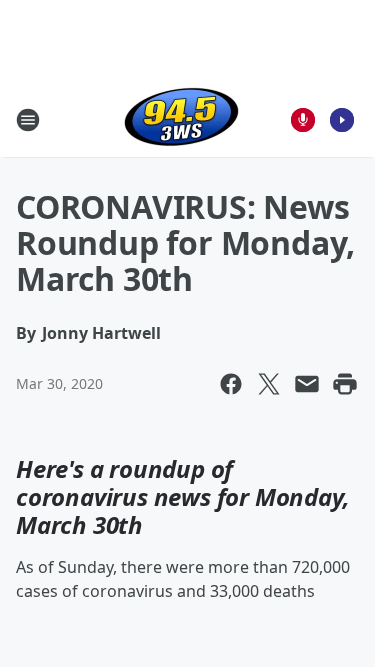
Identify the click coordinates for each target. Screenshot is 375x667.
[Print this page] (345, 384)
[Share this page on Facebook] (231, 384)
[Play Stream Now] (342, 120)
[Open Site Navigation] (28, 120)
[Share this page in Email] (307, 384)
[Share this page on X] (269, 384)
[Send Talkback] (303, 120)
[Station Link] (181, 119)
